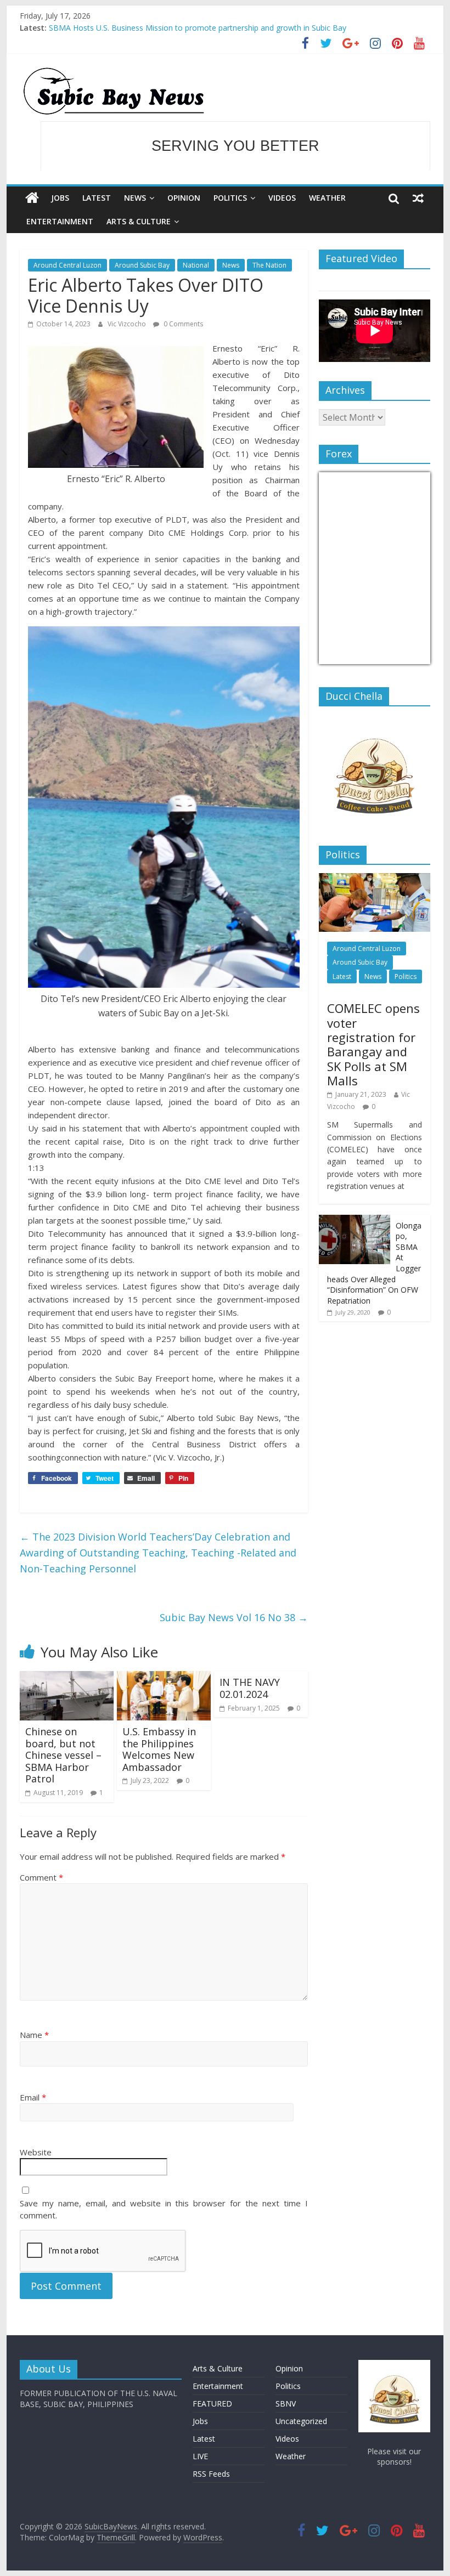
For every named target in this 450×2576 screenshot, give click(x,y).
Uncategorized (301, 2421)
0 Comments (182, 324)
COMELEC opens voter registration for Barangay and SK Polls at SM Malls (373, 1044)
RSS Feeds (211, 2474)
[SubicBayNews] (32, 198)
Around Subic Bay (142, 265)
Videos (282, 198)
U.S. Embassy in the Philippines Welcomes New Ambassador (159, 1749)
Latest (97, 198)
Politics (230, 198)
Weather (327, 198)
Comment (41, 1877)
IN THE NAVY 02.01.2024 (250, 1688)
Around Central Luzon (67, 265)
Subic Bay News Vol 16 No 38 (234, 1617)
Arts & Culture (139, 221)
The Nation (269, 265)
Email (33, 2097)
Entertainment (60, 221)
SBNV (286, 2404)
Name (34, 2035)
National (196, 265)
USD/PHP (343, 657)
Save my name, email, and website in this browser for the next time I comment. (164, 2209)
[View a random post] (418, 198)
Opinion (184, 198)
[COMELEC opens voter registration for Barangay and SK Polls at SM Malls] (375, 879)
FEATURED (212, 2404)
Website (36, 2152)
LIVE (200, 2456)
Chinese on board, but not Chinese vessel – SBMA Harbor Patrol (63, 1755)
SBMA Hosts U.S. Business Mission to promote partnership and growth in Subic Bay (198, 28)
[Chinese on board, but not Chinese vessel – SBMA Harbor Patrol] (67, 1678)
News (135, 198)
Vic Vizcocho (128, 324)
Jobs (60, 198)
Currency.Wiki (400, 657)
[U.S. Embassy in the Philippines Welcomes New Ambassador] (164, 1678)
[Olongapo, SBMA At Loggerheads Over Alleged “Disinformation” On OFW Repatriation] (355, 1221)
